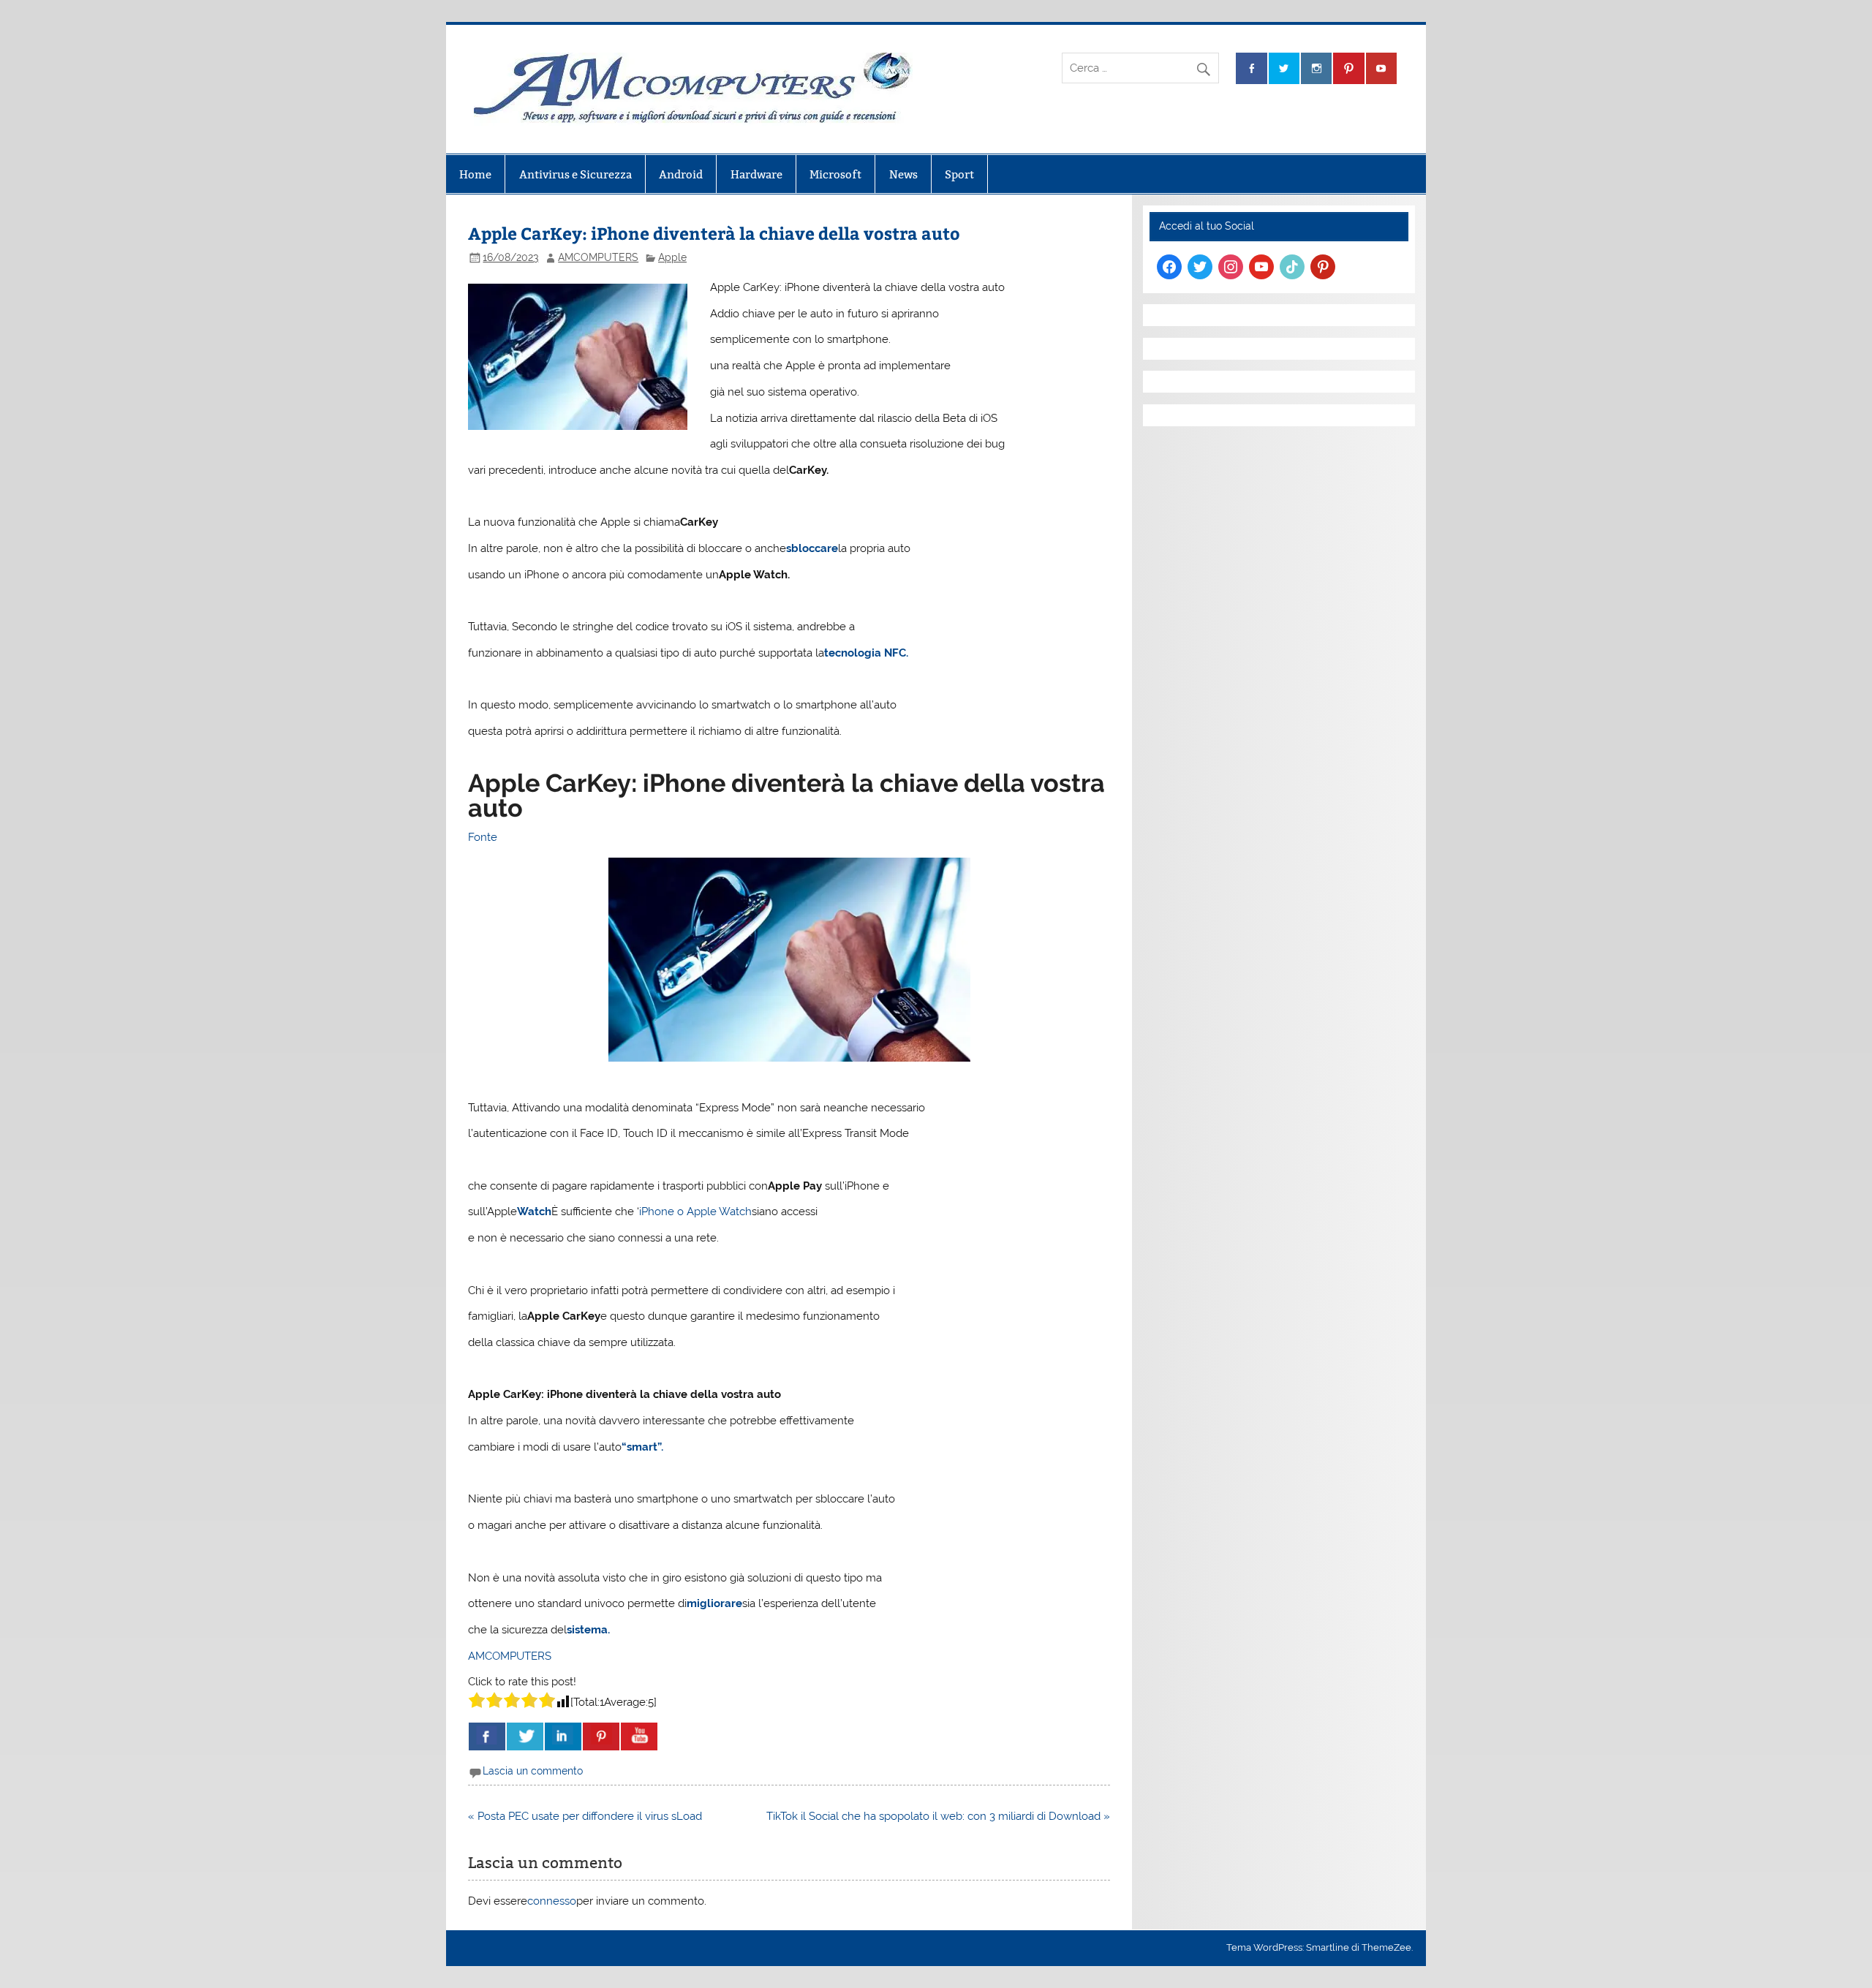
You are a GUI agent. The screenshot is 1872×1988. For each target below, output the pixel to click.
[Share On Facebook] (487, 1736)
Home (475, 174)
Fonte (483, 837)
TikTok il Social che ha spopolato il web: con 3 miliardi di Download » (938, 1816)
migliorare (714, 1603)
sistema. (588, 1630)
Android (681, 174)
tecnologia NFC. (866, 653)
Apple (672, 257)
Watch (534, 1212)
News (903, 174)
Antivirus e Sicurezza (575, 174)
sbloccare (812, 548)
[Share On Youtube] (639, 1736)
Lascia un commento (533, 1771)
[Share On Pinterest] (601, 1736)
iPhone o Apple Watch (695, 1212)
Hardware (756, 174)
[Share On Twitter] (525, 1736)
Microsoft (835, 174)
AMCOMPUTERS (598, 257)
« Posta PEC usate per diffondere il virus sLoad (585, 1816)
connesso (552, 1901)
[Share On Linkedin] (563, 1736)
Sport (959, 174)
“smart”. (642, 1447)
